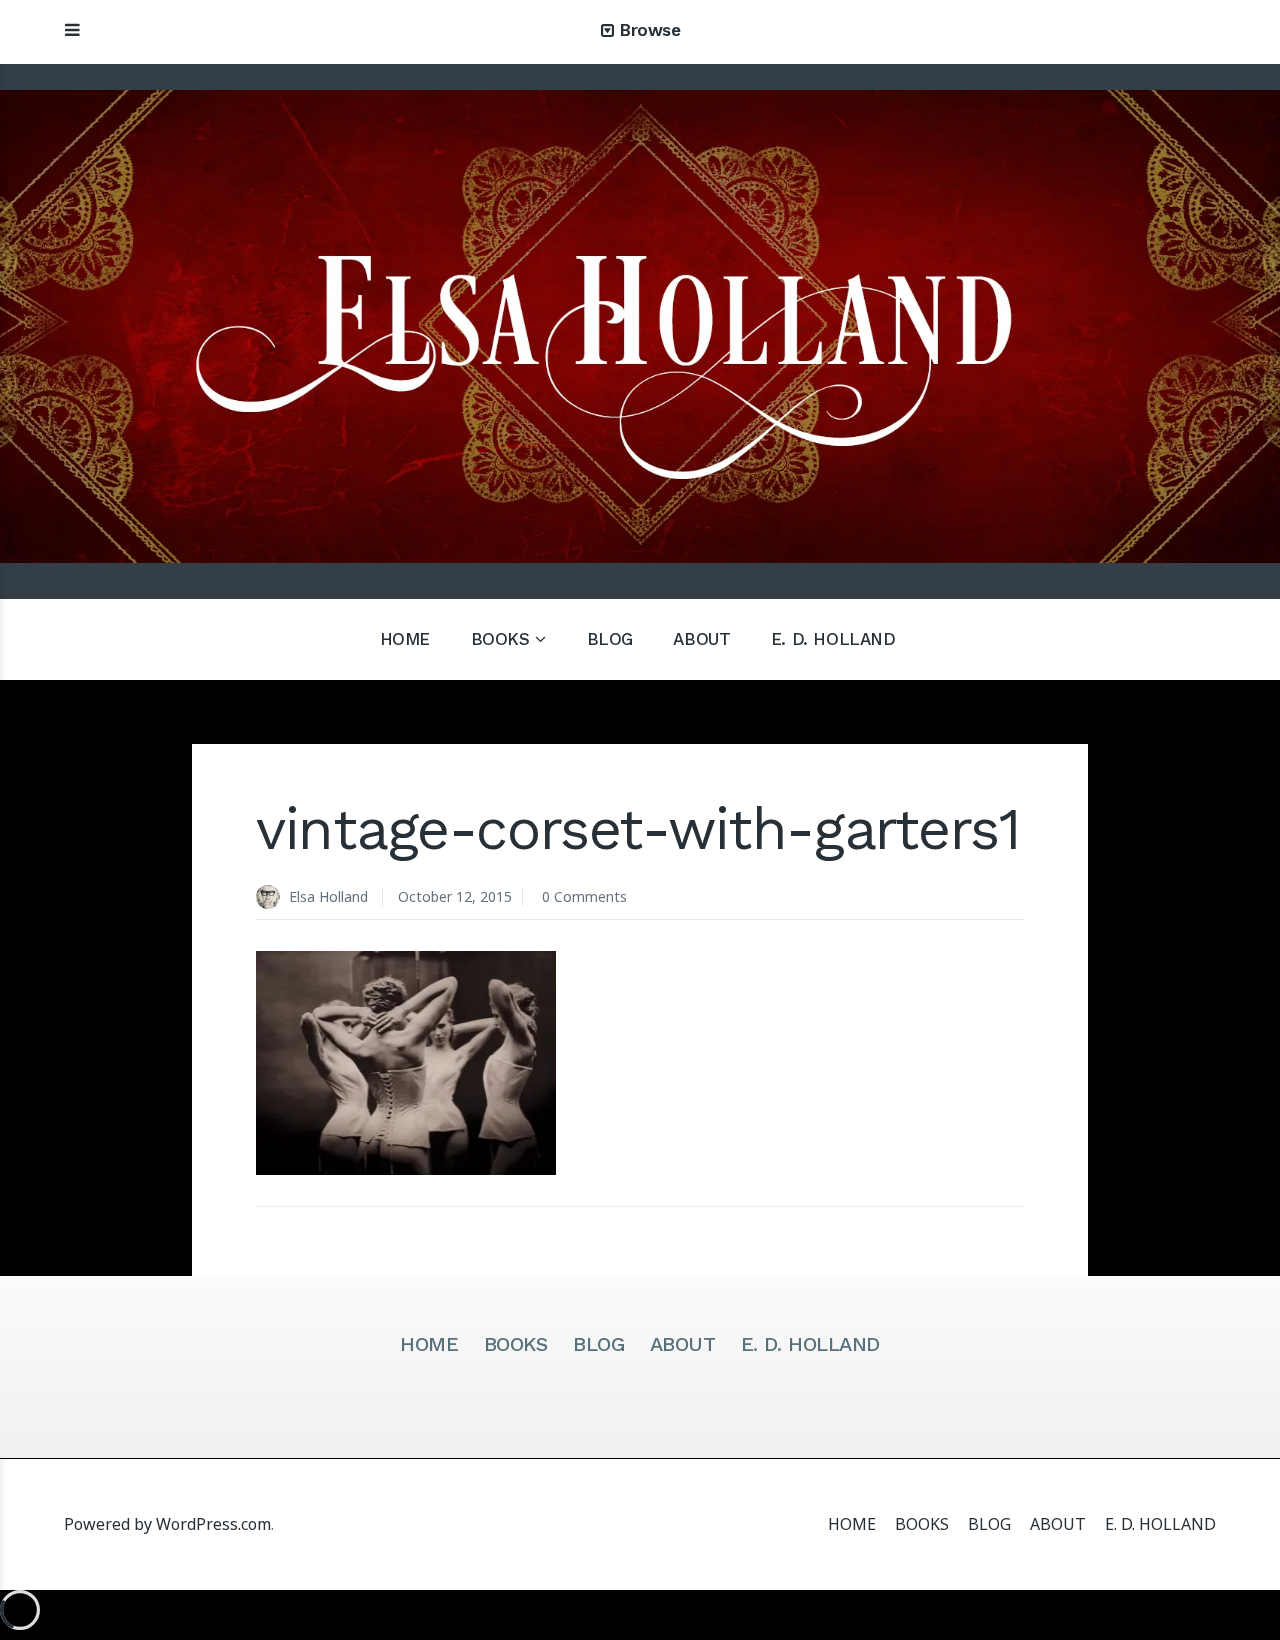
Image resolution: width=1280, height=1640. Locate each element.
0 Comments (584, 896)
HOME (405, 639)
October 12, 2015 (455, 896)
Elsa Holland (328, 896)
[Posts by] (272, 898)
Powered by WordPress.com (167, 1524)
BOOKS (500, 639)
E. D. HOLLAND (833, 639)
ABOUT (701, 639)
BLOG (610, 639)
